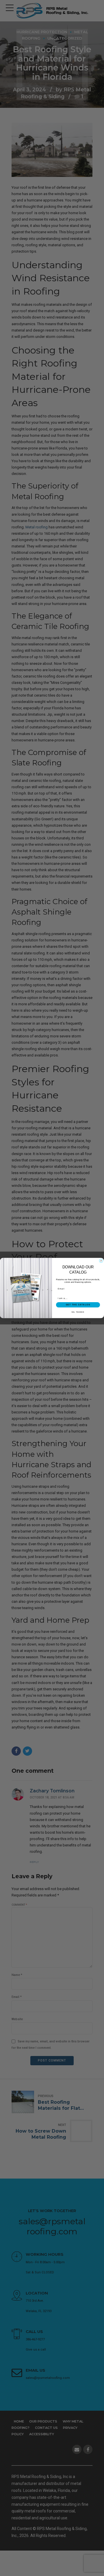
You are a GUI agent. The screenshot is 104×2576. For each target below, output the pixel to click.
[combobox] (77, 1298)
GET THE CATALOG (78, 1305)
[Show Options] (98, 1298)
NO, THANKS (78, 1312)
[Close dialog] (101, 1261)
